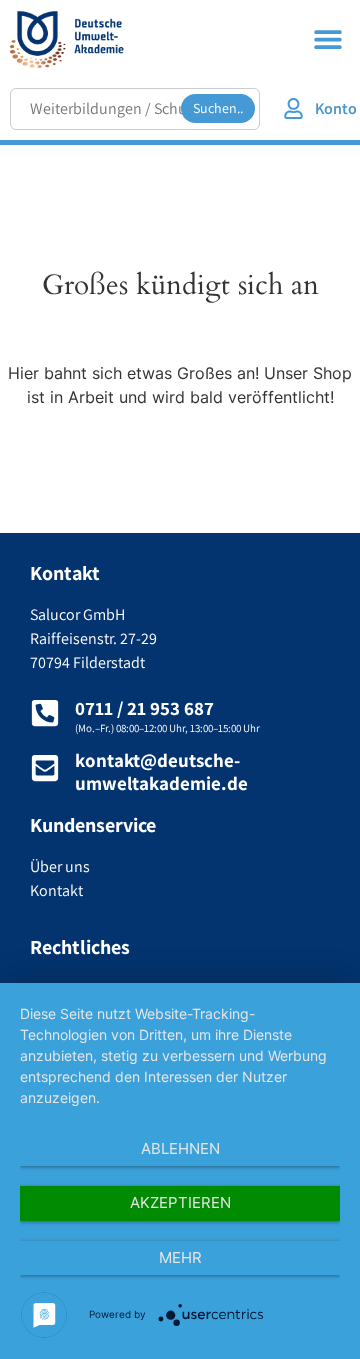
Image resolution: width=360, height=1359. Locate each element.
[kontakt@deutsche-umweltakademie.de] (45, 768)
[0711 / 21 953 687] (45, 713)
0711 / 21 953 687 (144, 708)
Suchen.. (218, 108)
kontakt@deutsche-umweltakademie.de (161, 771)
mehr (180, 1257)
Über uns (60, 866)
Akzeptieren (180, 1202)
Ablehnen (180, 1148)
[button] (327, 38)
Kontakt (56, 890)
